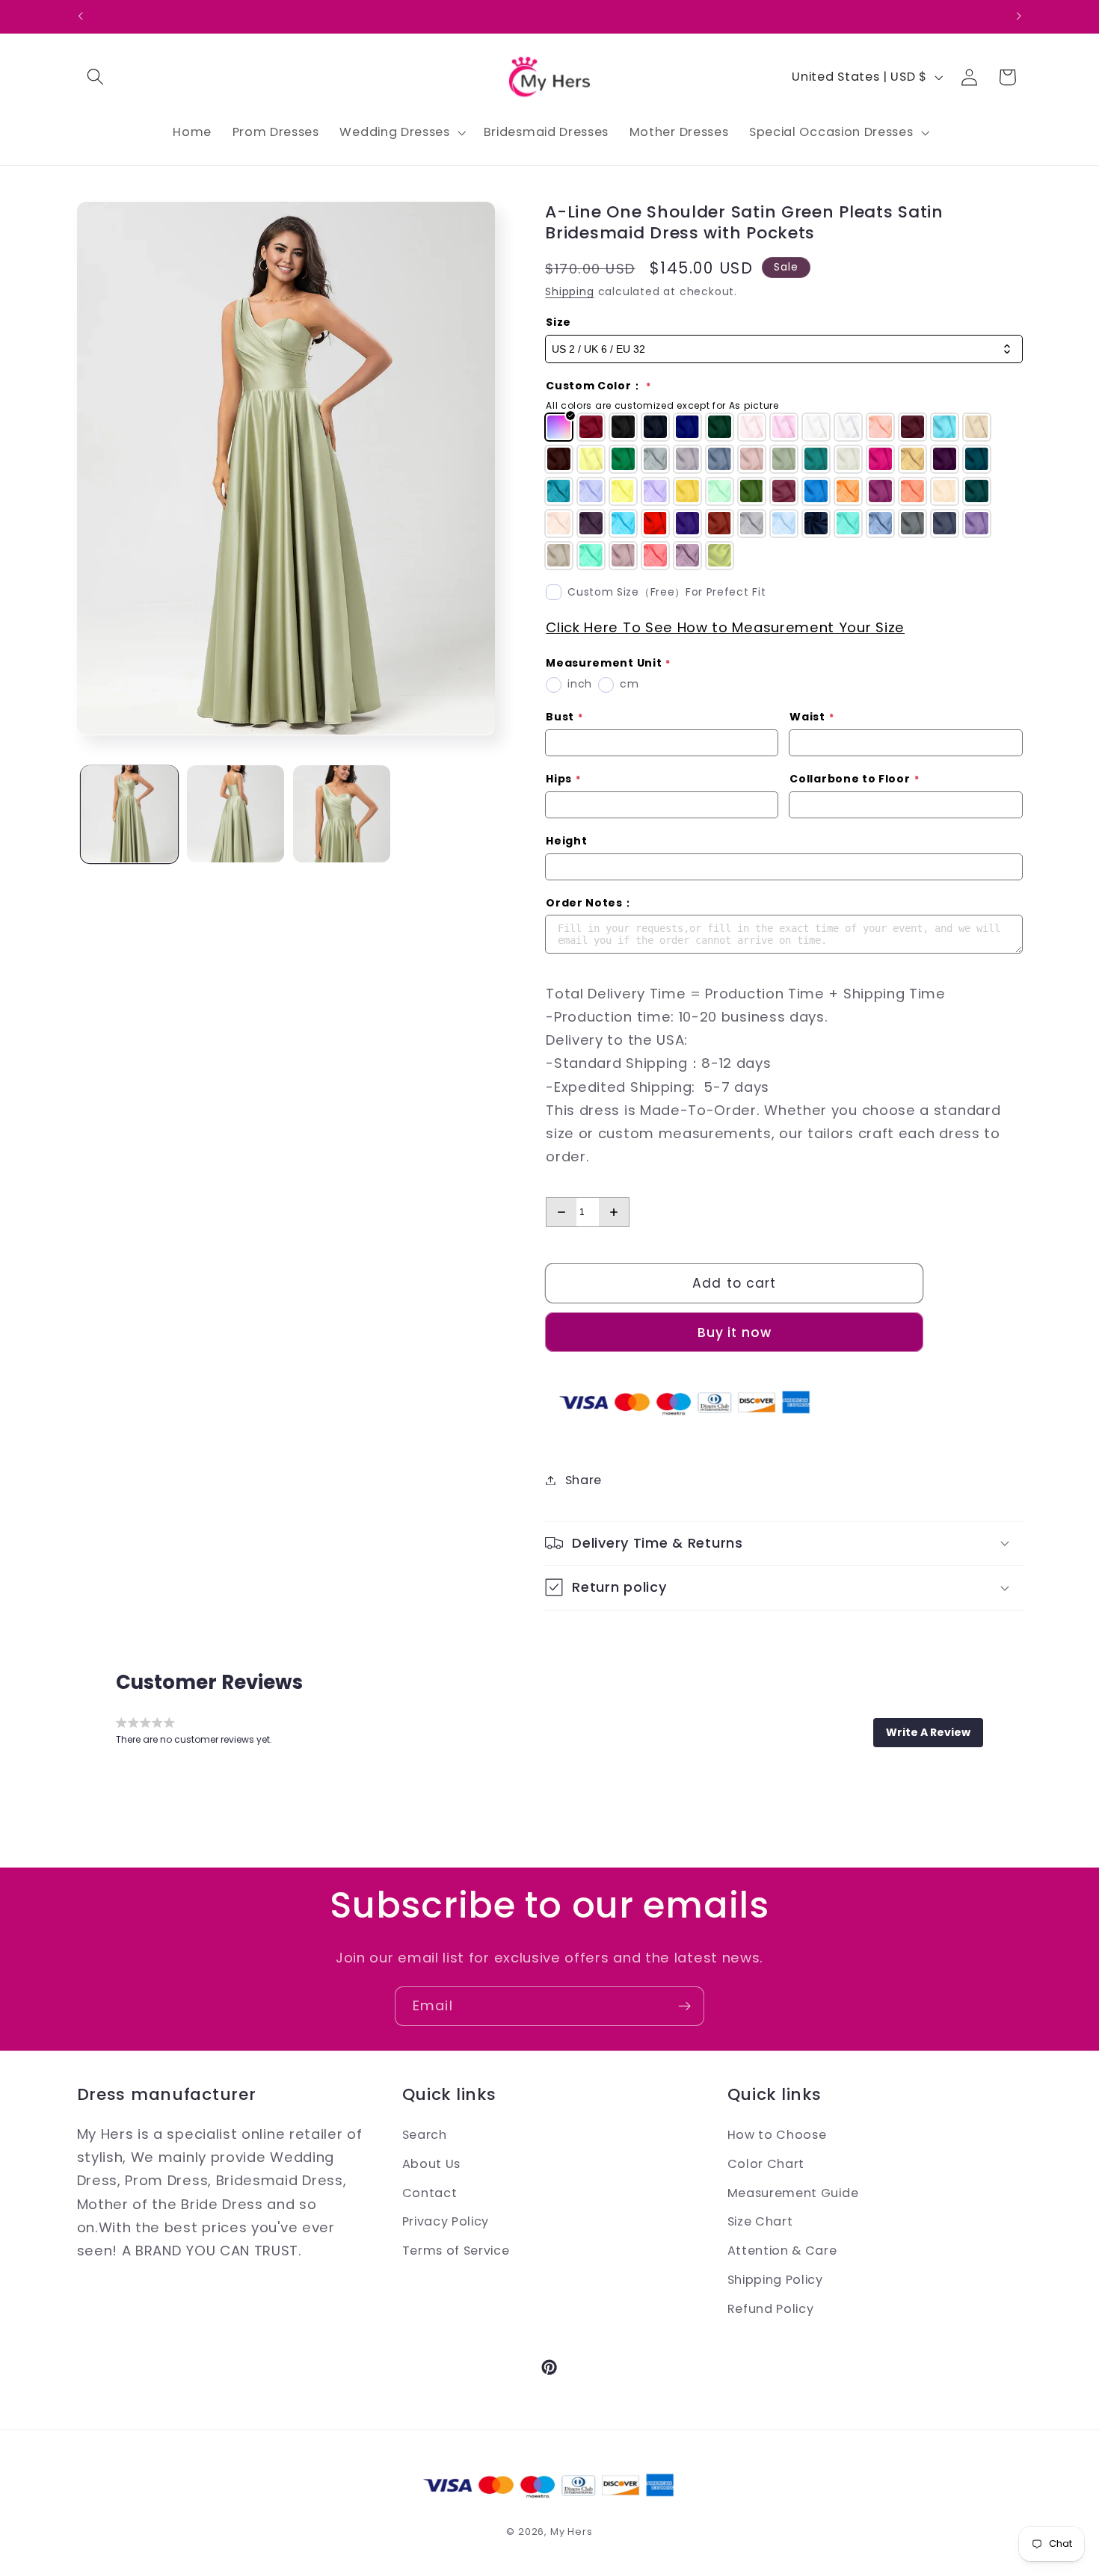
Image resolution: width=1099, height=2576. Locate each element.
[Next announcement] (1019, 16)
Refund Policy (771, 2308)
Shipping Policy (775, 2279)
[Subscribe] (684, 2007)
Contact (430, 2192)
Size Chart (760, 2221)
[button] (96, 77)
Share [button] (584, 1480)
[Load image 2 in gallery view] (235, 814)
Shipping (569, 292)
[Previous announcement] (80, 16)
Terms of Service (456, 2251)
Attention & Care (782, 2251)
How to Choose (777, 2135)
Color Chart (766, 2163)
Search (425, 2135)
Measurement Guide (793, 2192)
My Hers (572, 2532)
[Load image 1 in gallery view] (129, 814)
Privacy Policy (446, 2221)
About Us (432, 2163)
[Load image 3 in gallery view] (342, 814)
